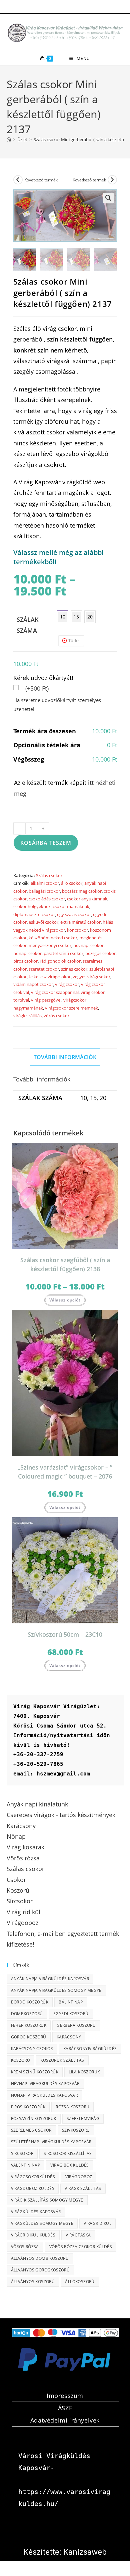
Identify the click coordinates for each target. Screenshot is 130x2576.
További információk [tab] (65, 1057)
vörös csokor (56, 1016)
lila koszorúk (84, 2072)
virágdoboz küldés (33, 2188)
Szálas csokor (49, 875)
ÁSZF (65, 2408)
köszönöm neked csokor (53, 938)
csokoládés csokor (47, 899)
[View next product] (112, 180)
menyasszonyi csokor (50, 945)
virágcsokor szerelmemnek (71, 1008)
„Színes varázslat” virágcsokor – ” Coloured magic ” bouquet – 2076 (65, 1472)
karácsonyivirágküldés (90, 2049)
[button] (108, 198)
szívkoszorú (76, 2130)
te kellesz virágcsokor (50, 977)
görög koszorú (29, 2037)
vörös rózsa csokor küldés (81, 2247)
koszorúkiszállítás (62, 2060)
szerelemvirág (83, 2118)
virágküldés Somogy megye (42, 2223)
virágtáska (78, 2235)
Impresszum (65, 2396)
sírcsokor (22, 2153)
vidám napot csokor (33, 984)
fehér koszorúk (29, 2025)
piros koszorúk (28, 2107)
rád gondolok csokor (60, 961)
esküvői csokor (43, 922)
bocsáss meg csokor (82, 891)
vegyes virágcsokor (91, 977)
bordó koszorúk (30, 2002)
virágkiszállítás (27, 1016)
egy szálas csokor (74, 914)
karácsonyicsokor (32, 2049)
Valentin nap (26, 2165)
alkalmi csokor (45, 883)
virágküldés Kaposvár (36, 2212)
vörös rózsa (25, 2247)
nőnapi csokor (27, 953)
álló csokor (72, 883)
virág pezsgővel (46, 1000)
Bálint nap (71, 2002)
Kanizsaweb (85, 2552)
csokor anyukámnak (87, 899)
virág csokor (67, 984)
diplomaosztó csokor (34, 914)
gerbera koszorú (76, 2025)
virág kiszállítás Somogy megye (47, 2200)
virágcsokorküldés (33, 2177)
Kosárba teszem (46, 843)
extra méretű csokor (80, 922)
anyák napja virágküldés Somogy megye (56, 1990)
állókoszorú (80, 2282)
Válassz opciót (65, 1300)
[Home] (9, 139)
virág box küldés (69, 2165)
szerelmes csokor (31, 2130)
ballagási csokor (44, 891)
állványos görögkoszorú (40, 2270)
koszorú (21, 2060)
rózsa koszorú (72, 2107)
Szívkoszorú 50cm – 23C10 (65, 1634)
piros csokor (25, 961)
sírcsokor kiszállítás (68, 2153)
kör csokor (77, 930)
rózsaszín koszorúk (34, 2118)
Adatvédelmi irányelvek (65, 2420)
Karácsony (69, 2037)
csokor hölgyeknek (32, 906)
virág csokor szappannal (55, 992)
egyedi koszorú (71, 2014)
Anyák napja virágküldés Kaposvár (50, 1979)
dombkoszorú (27, 2014)
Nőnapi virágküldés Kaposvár (44, 2095)
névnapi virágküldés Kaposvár (45, 2084)
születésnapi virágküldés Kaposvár (51, 2142)
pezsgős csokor (100, 953)
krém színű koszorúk (35, 2072)
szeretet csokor (44, 969)
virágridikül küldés (33, 2235)
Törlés (74, 640)
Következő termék (41, 180)
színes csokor (74, 969)
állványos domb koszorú (40, 2258)
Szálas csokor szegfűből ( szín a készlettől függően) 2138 (65, 1264)
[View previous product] (18, 180)
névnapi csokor (88, 945)
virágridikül (97, 2223)
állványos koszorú (33, 2282)
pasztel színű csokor (63, 953)
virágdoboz (79, 2177)
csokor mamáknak (71, 906)
